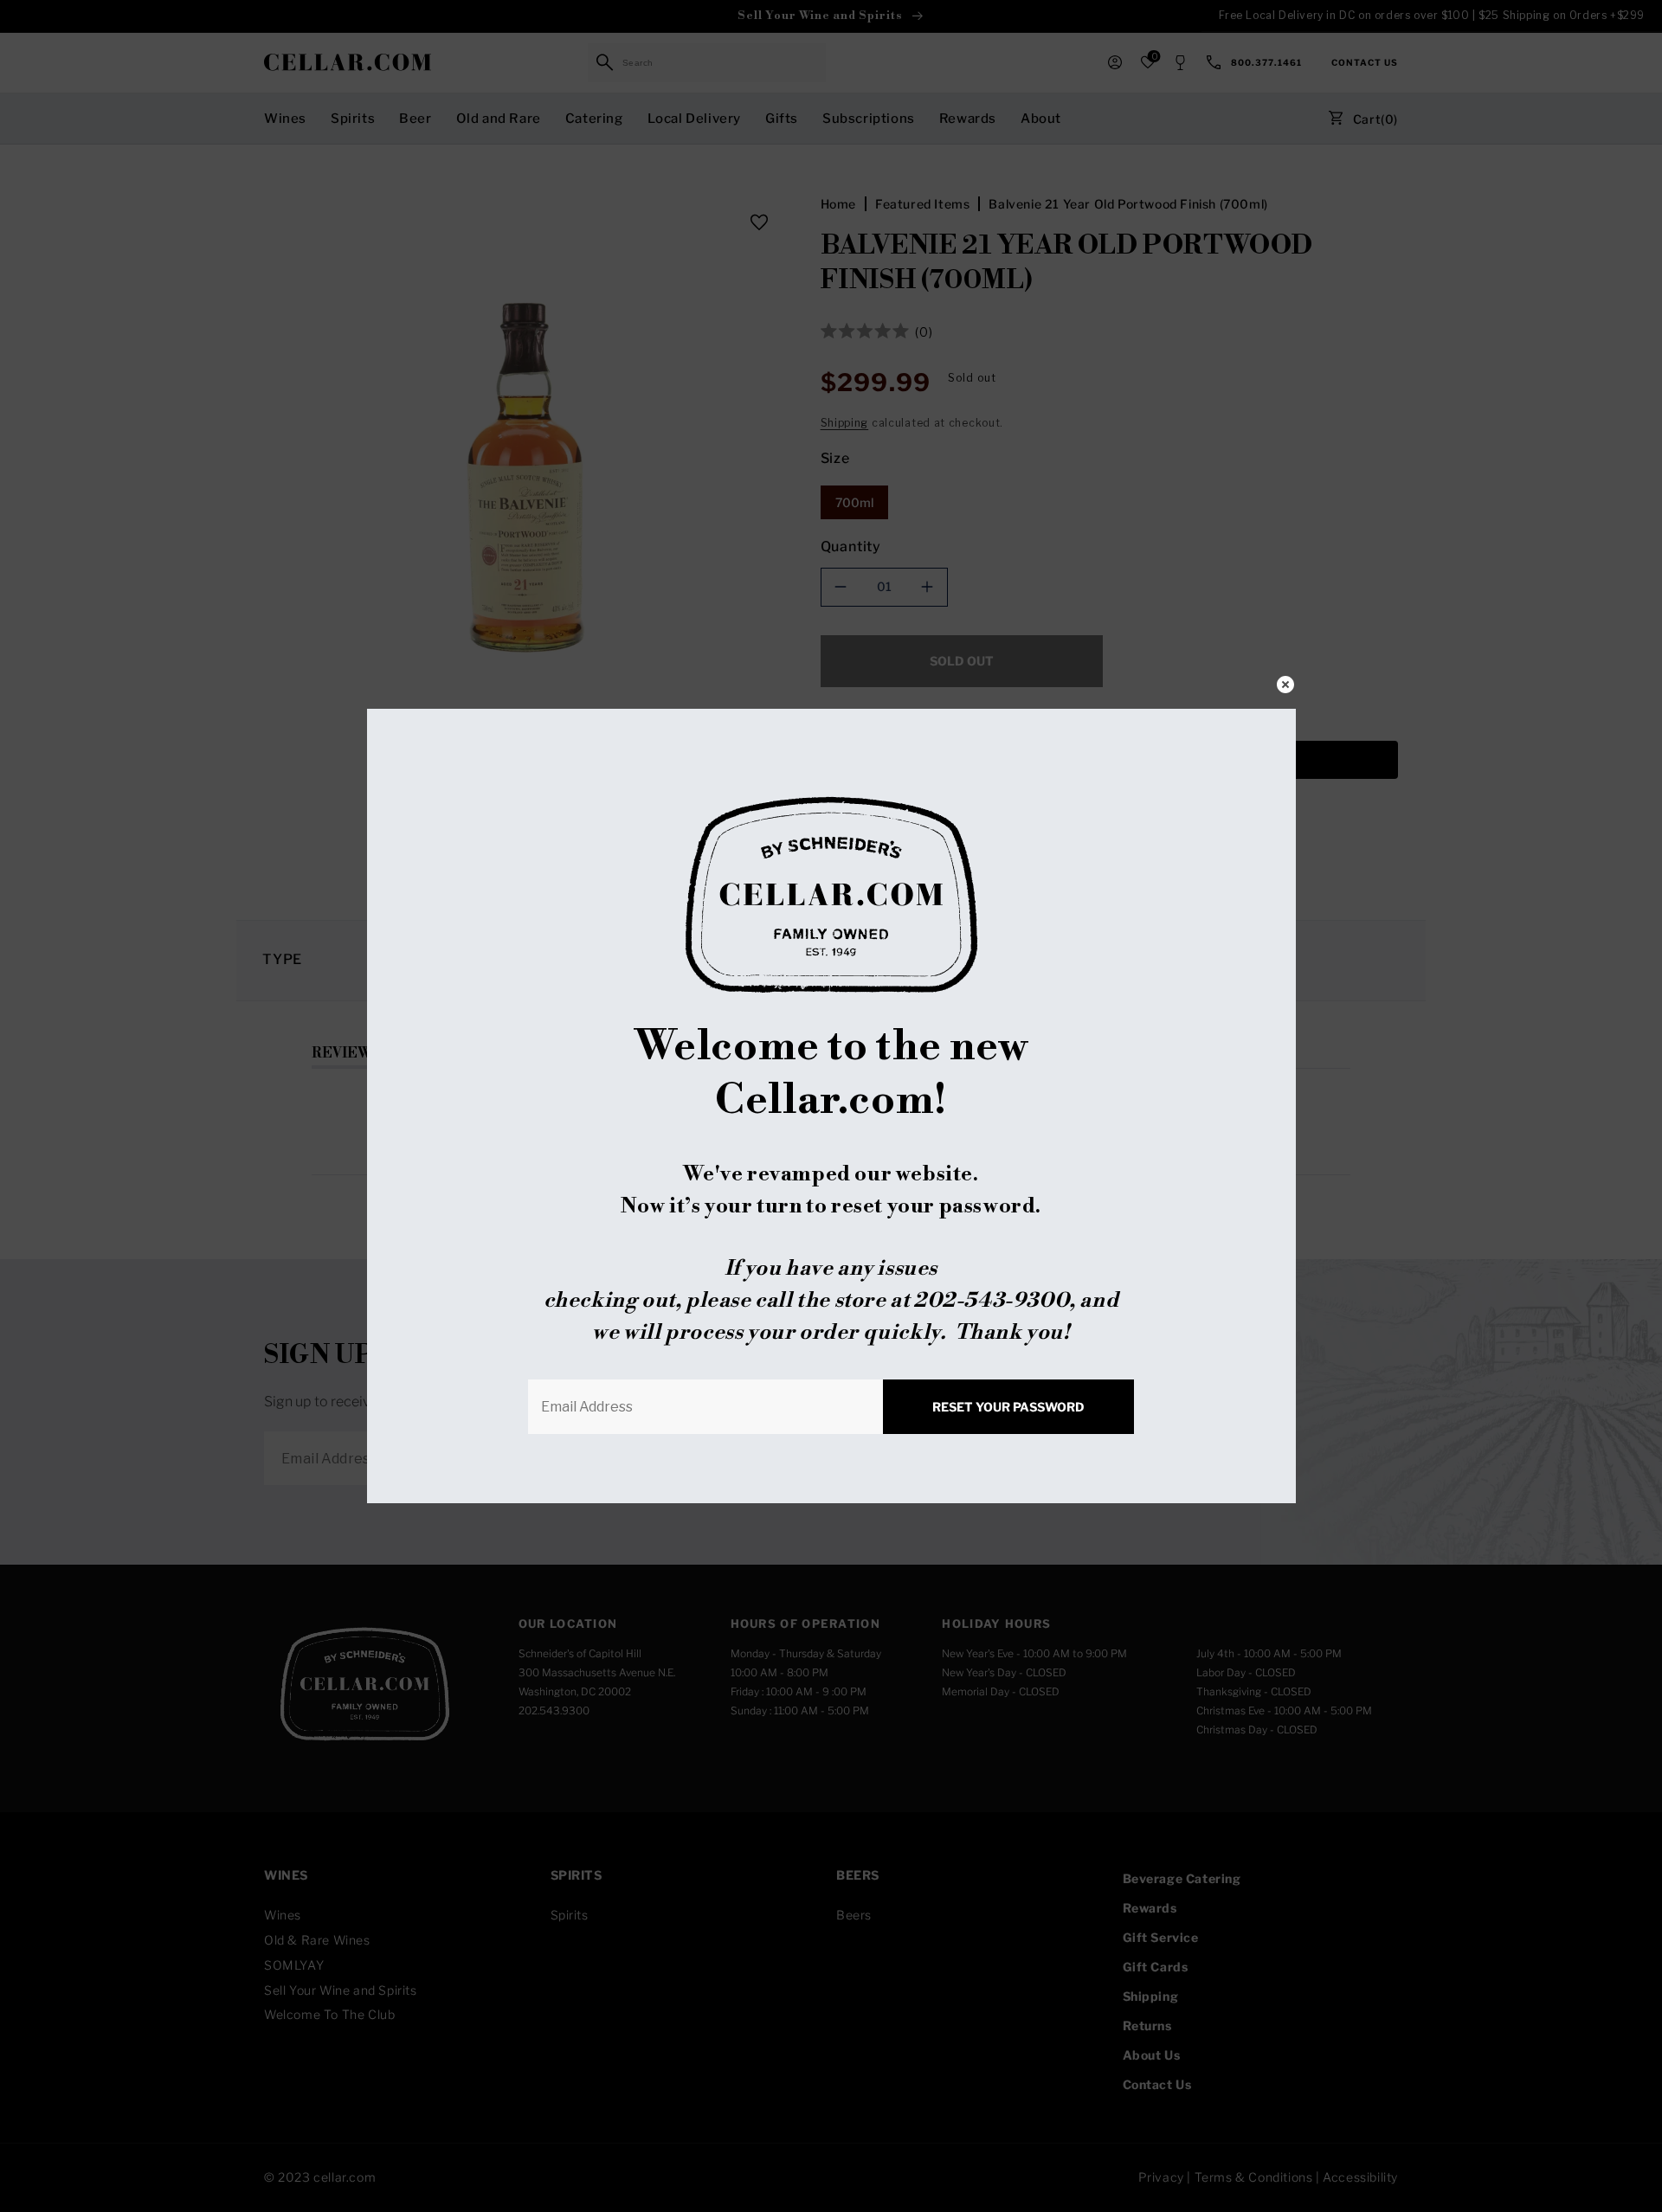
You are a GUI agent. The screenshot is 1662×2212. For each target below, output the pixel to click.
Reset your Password (1008, 1407)
